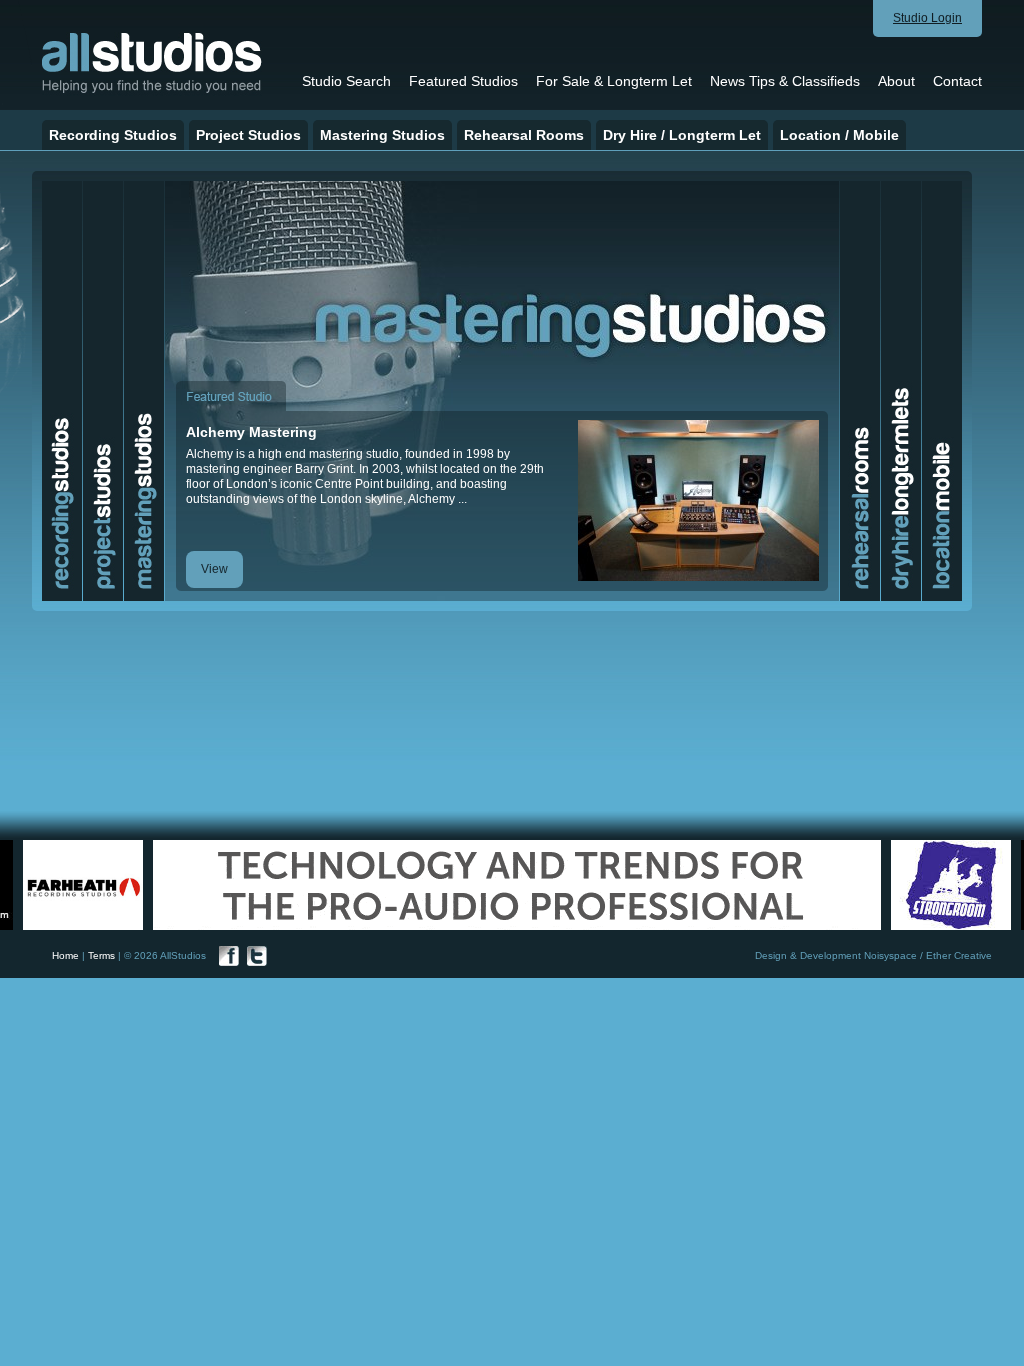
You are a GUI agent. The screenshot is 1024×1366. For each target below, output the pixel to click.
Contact (957, 81)
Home (65, 955)
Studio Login (927, 18)
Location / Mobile (839, 135)
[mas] (144, 597)
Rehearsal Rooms (524, 135)
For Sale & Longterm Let (614, 81)
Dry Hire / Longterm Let (682, 135)
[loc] (942, 597)
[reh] (860, 597)
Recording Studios (113, 135)
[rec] (62, 597)
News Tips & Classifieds (785, 81)
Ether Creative (959, 955)
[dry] (901, 597)
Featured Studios (463, 81)
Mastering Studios (382, 135)
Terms (101, 955)
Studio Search (346, 81)
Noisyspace (890, 955)
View (214, 569)
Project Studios (248, 135)
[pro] (103, 597)
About (896, 81)
